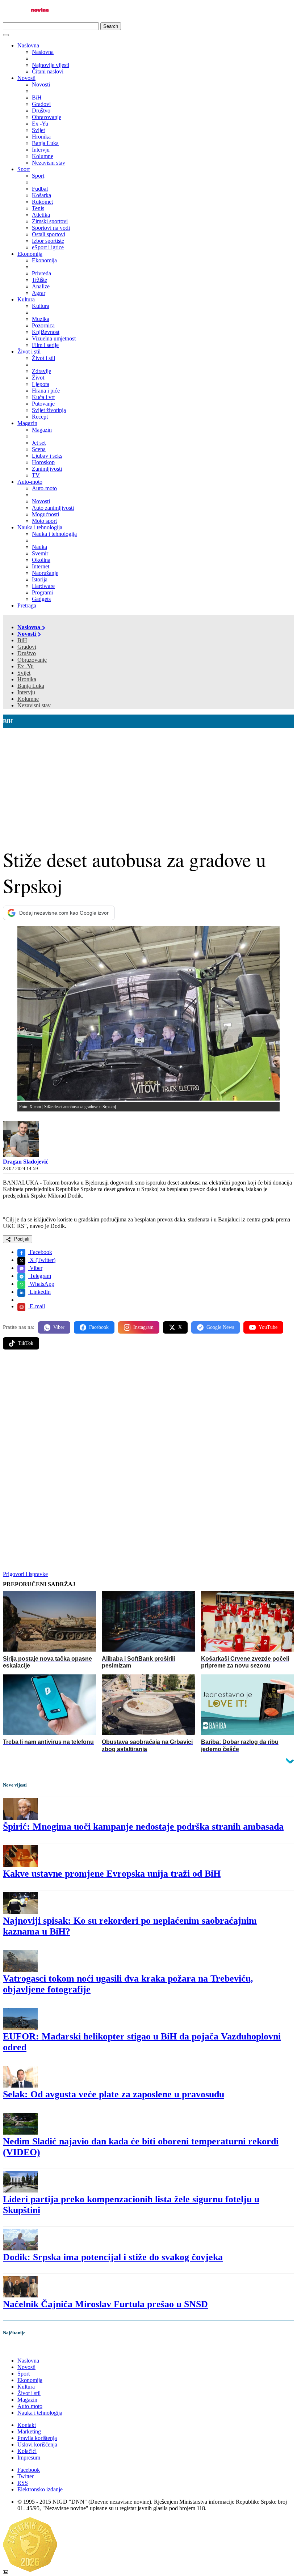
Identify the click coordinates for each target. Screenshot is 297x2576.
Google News (220, 1327)
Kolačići (27, 2451)
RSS (23, 2483)
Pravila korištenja (37, 2438)
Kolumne (28, 699)
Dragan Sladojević (26, 1162)
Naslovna (28, 45)
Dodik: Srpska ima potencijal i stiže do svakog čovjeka (113, 2257)
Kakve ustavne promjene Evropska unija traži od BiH (112, 1874)
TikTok (26, 1343)
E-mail (37, 1306)
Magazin (27, 423)
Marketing (29, 2431)
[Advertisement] (148, 783)
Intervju (26, 692)
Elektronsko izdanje (40, 2489)
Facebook (40, 1252)
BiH (22, 640)
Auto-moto (30, 482)
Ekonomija (30, 254)
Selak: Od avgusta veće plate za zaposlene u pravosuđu (114, 2094)
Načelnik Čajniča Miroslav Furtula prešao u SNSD (105, 2304)
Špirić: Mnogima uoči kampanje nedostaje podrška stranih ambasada (143, 1827)
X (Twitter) (42, 1260)
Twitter (26, 2476)
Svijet (24, 673)
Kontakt (27, 2425)
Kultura (26, 299)
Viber (35, 1268)
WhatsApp (41, 1284)
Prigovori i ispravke (25, 1574)
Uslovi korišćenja (37, 2444)
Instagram (143, 1327)
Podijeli (21, 1239)
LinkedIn (39, 1292)
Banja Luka (31, 686)
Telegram (40, 1276)
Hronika (27, 679)
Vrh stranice (24, 2348)
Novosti (26, 78)
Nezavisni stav (34, 705)
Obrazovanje (32, 660)
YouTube (268, 1327)
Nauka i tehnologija (40, 527)
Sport (24, 169)
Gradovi (27, 647)
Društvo (27, 653)
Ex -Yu (26, 666)
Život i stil (29, 351)
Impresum (29, 2458)
